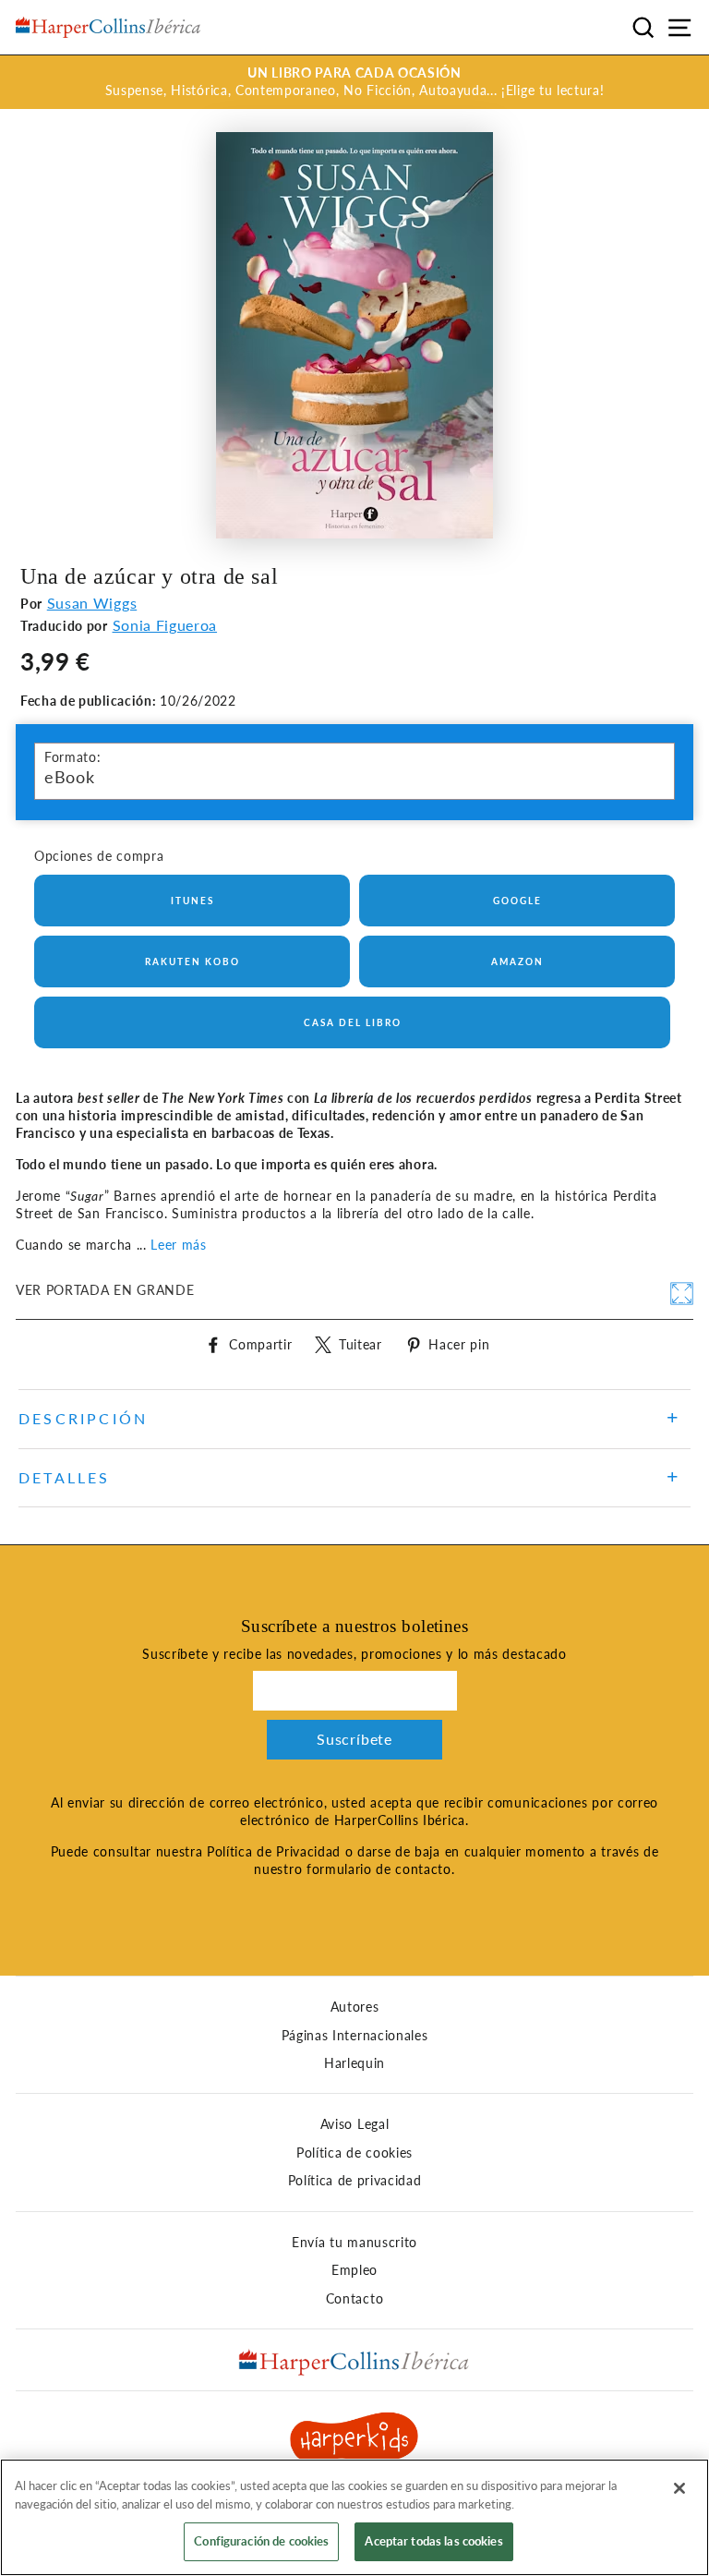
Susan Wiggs (92, 603)
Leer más (178, 1245)
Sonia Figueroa (165, 625)
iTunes (192, 901)
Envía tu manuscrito (354, 2243)
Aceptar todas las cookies (433, 2541)
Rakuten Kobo (192, 961)
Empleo (354, 2270)
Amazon (517, 961)
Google (517, 901)
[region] (354, 2517)
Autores (355, 2007)
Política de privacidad (355, 2181)
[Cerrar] (679, 2488)
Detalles (65, 1477)
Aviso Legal (354, 2124)
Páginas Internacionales (355, 2036)
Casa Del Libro (353, 1022)
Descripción (83, 1418)
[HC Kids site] (354, 2440)
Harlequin (354, 2063)
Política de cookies (354, 2153)
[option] (354, 82)
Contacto (354, 2299)
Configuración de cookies (261, 2541)
